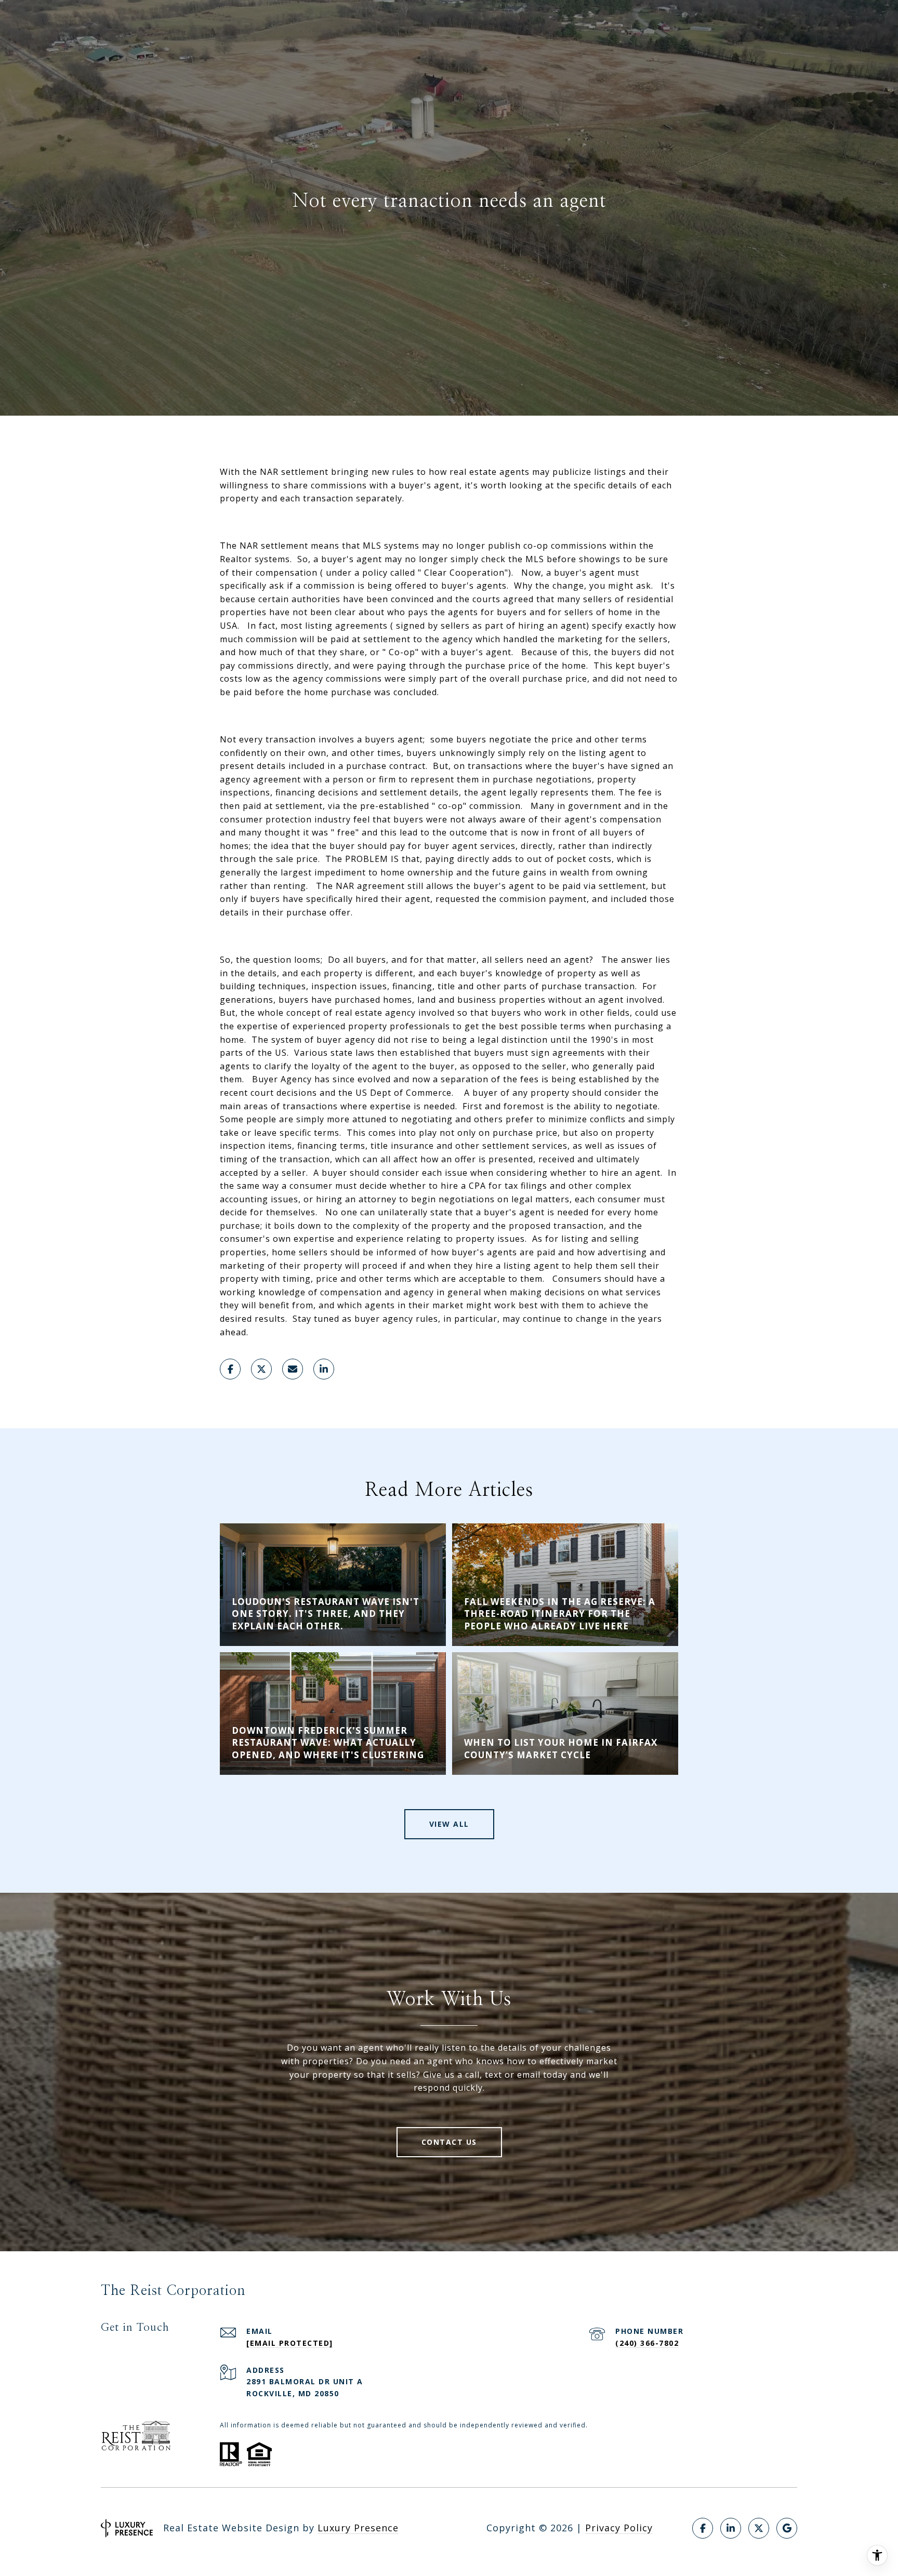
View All (449, 1824)
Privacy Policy (619, 2528)
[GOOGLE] (787, 2528)
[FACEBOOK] (703, 2528)
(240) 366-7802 (647, 2343)
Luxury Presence (358, 2528)
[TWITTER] (759, 2528)
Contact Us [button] (449, 2142)
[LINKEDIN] (731, 2528)
